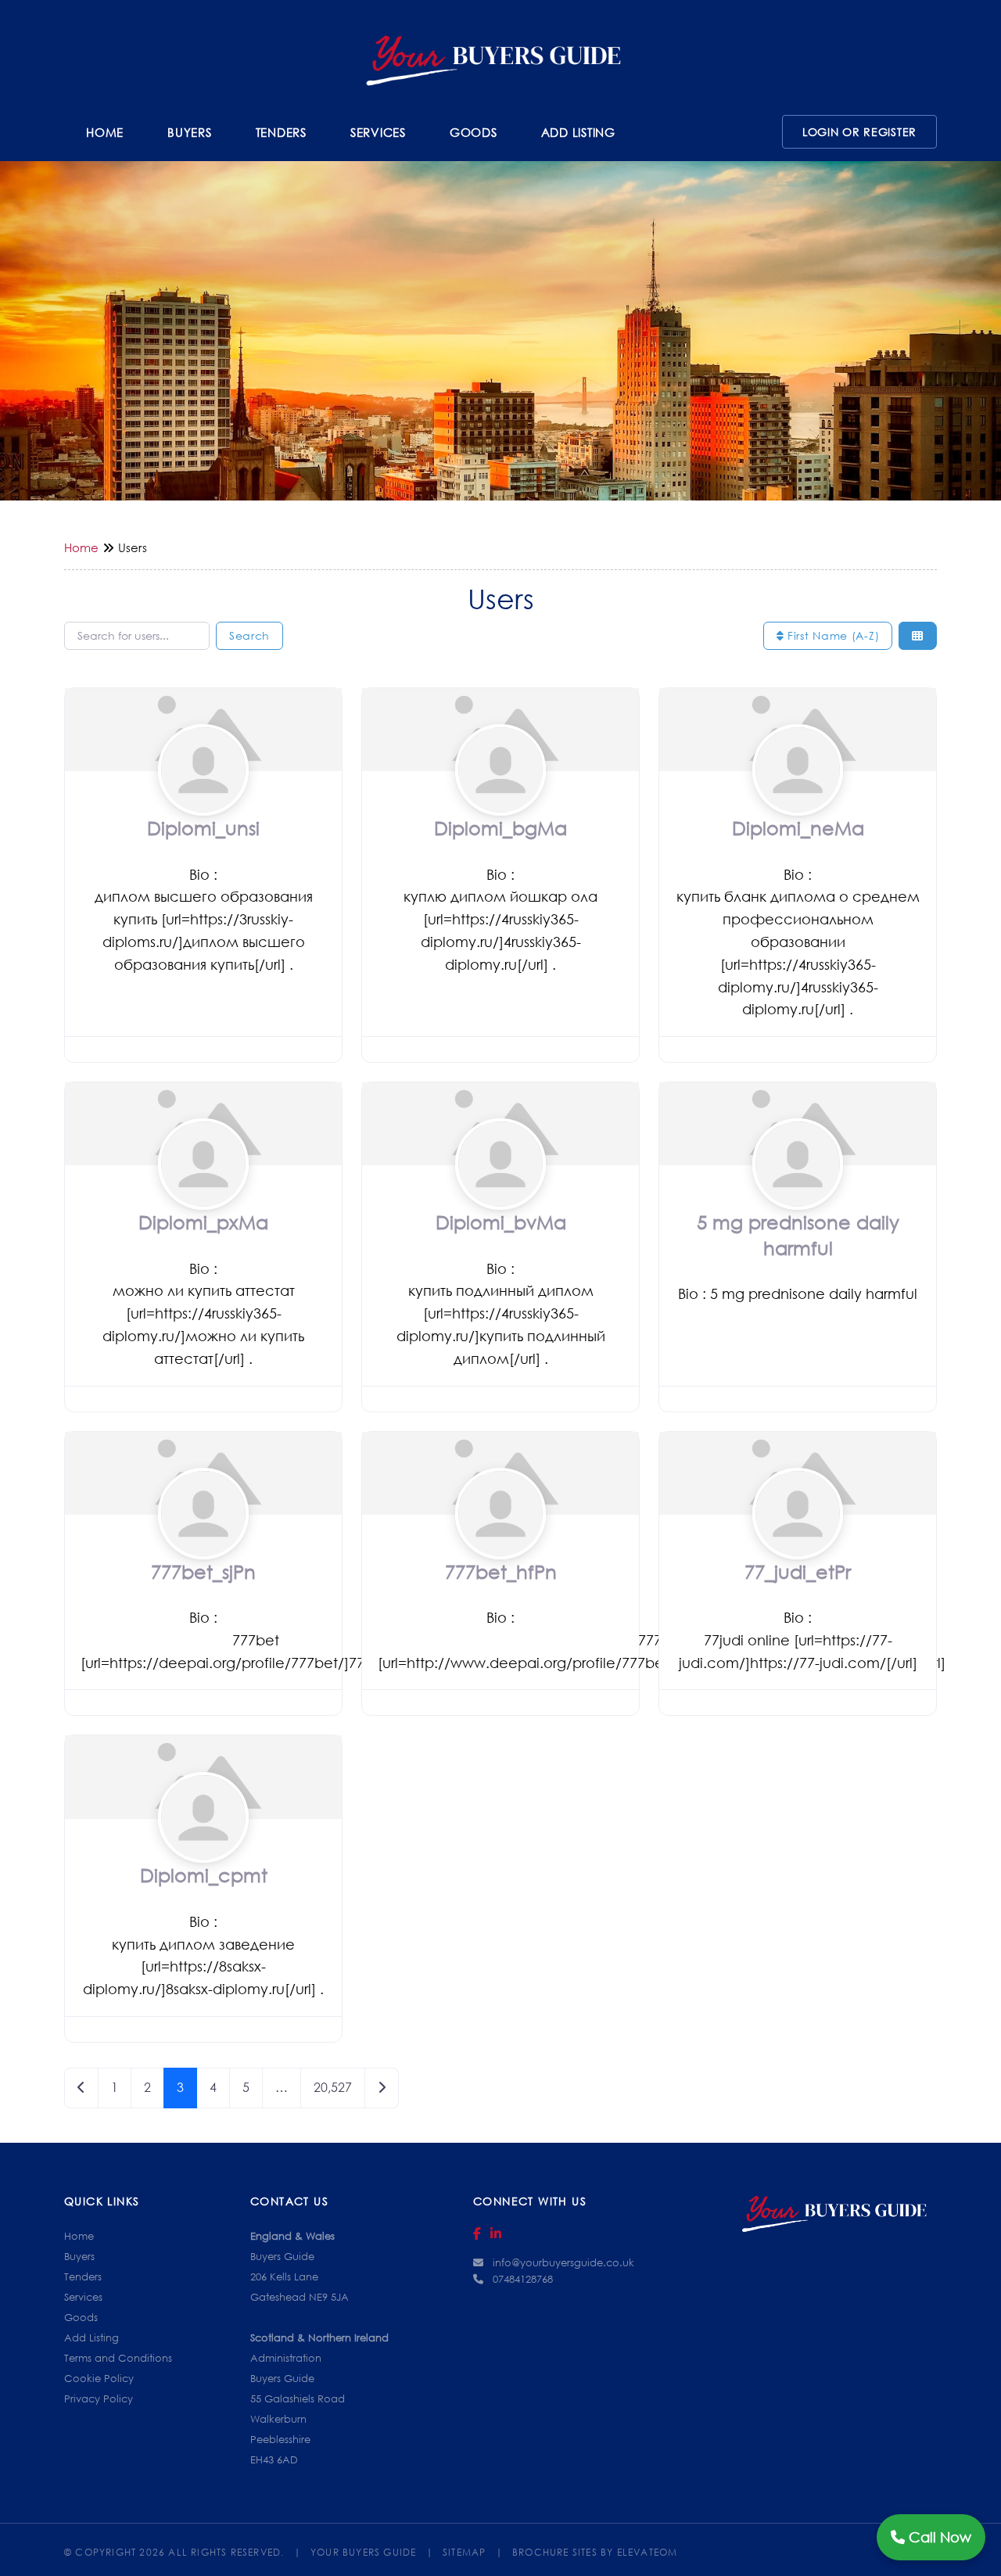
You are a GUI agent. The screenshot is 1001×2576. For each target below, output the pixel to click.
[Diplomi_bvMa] (501, 1194)
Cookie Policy (99, 2378)
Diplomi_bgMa (500, 828)
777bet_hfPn (501, 1571)
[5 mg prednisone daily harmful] (798, 1194)
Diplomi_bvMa (501, 1222)
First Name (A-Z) (831, 635)
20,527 (333, 2087)
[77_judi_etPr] (798, 1543)
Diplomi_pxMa (203, 1222)
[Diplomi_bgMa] (501, 800)
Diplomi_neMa (798, 828)
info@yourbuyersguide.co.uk (563, 2262)
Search (249, 635)
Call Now (938, 2537)
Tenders (281, 132)
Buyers (190, 132)
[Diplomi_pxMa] (204, 1194)
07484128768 (523, 2279)
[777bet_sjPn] (204, 1543)
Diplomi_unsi (203, 828)
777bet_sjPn (203, 1571)
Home (105, 132)
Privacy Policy (99, 2398)
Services (378, 132)
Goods (474, 132)
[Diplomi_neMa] (798, 800)
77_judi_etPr (798, 1571)
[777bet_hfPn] (501, 1543)
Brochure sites (555, 2550)
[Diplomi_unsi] (204, 800)
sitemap (473, 2550)
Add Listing (578, 132)
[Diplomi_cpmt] (204, 1847)
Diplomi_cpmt (204, 1875)
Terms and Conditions (118, 2358)
